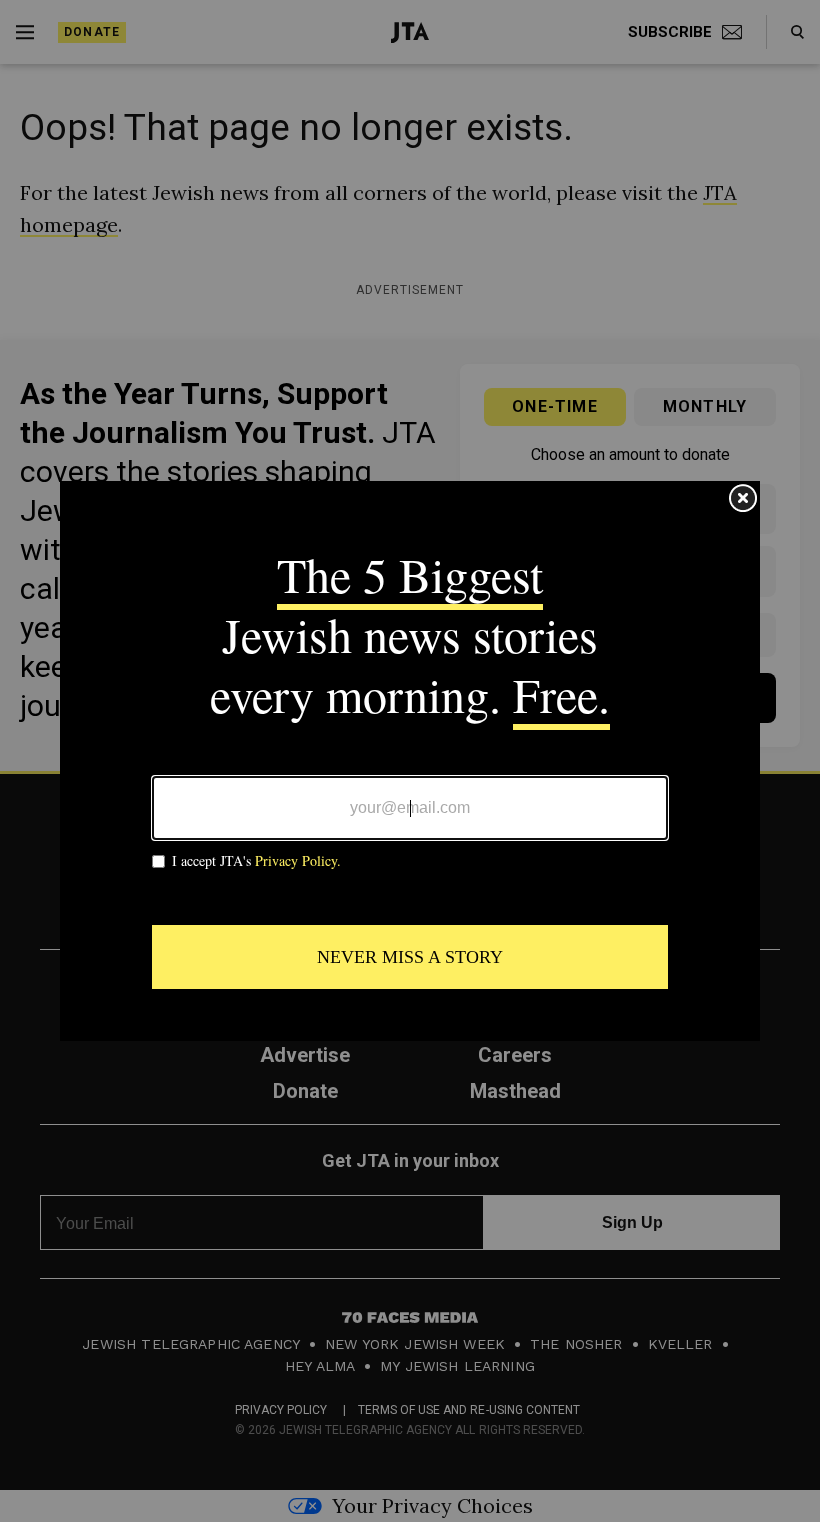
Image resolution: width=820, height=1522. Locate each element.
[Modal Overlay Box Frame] (410, 761)
